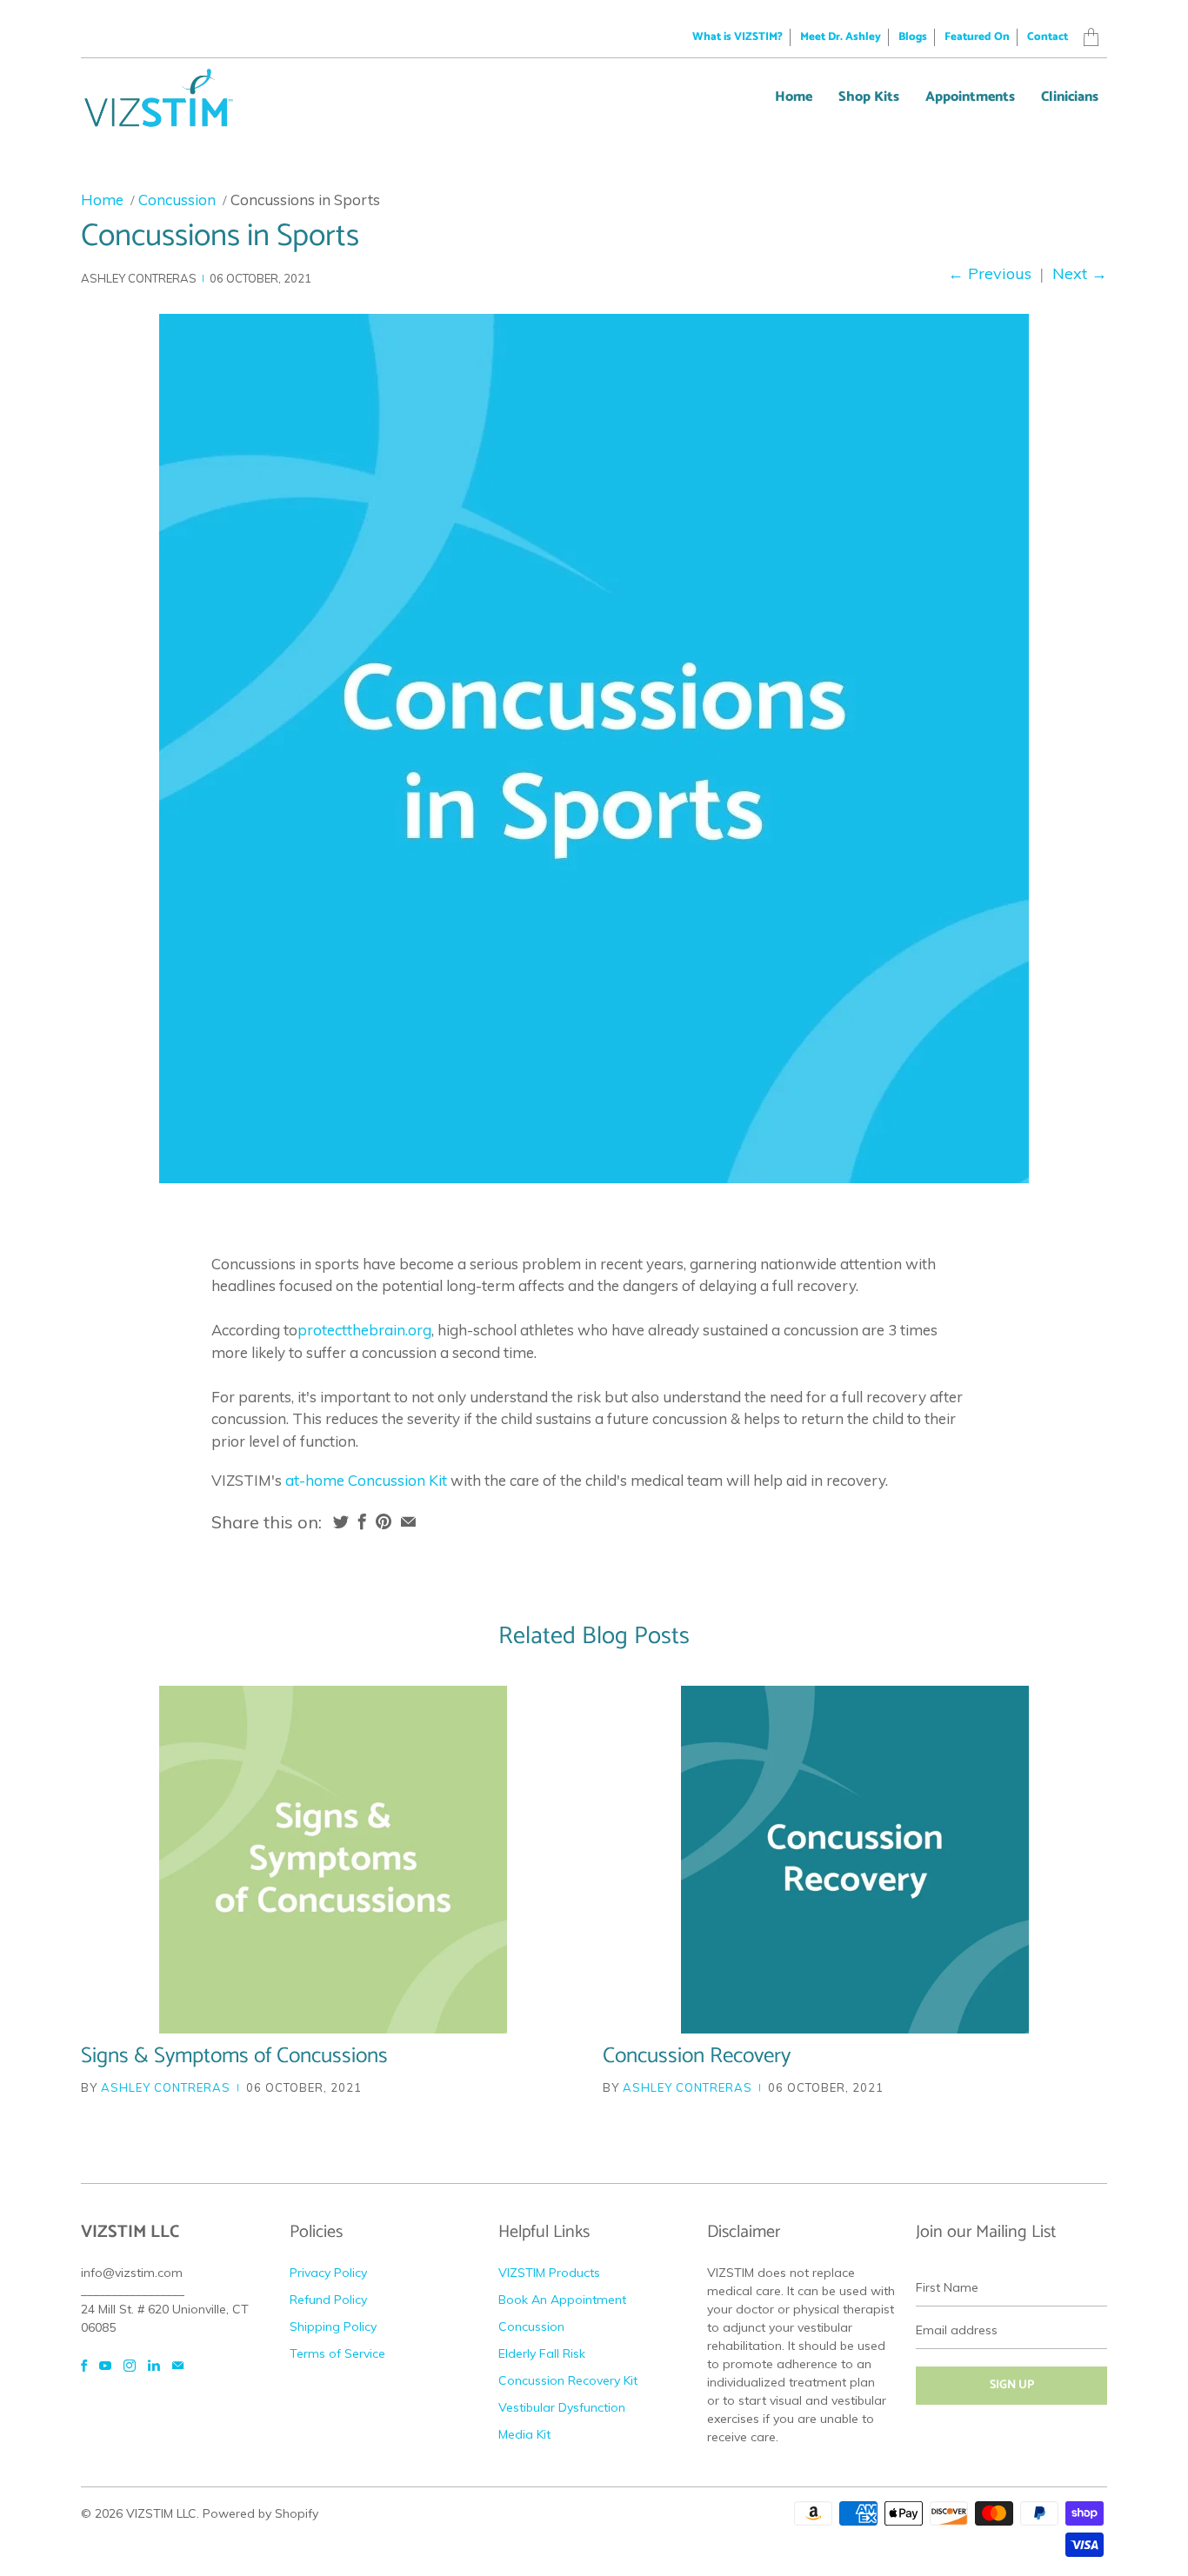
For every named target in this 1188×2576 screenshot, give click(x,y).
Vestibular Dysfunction (562, 2407)
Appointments (970, 97)
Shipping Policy (333, 2326)
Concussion (531, 2326)
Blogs (913, 37)
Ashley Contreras (166, 2087)
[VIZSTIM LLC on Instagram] (130, 2366)
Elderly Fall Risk (542, 2353)
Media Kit (524, 2434)
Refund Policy (328, 2300)
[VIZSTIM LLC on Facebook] (84, 2366)
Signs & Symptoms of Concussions (234, 2056)
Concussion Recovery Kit (568, 2380)
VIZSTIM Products (549, 2273)
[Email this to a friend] (408, 1521)
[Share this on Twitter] (341, 1521)
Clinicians (1070, 97)
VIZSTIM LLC (161, 2513)
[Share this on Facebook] (362, 1521)
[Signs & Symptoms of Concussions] (333, 1860)
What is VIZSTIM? (737, 37)
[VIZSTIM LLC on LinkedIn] (154, 2366)
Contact (1048, 37)
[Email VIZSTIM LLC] (178, 2366)
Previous (990, 273)
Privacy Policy (328, 2273)
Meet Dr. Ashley (841, 37)
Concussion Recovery (697, 2056)
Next (1080, 273)
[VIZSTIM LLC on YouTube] (105, 2366)
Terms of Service (337, 2353)
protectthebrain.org (364, 1330)
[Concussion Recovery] (855, 1860)
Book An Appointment (562, 2300)
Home (794, 97)
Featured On (977, 37)
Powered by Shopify (260, 2513)
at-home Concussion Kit (366, 1480)
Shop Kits (869, 97)
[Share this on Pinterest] (384, 1521)
